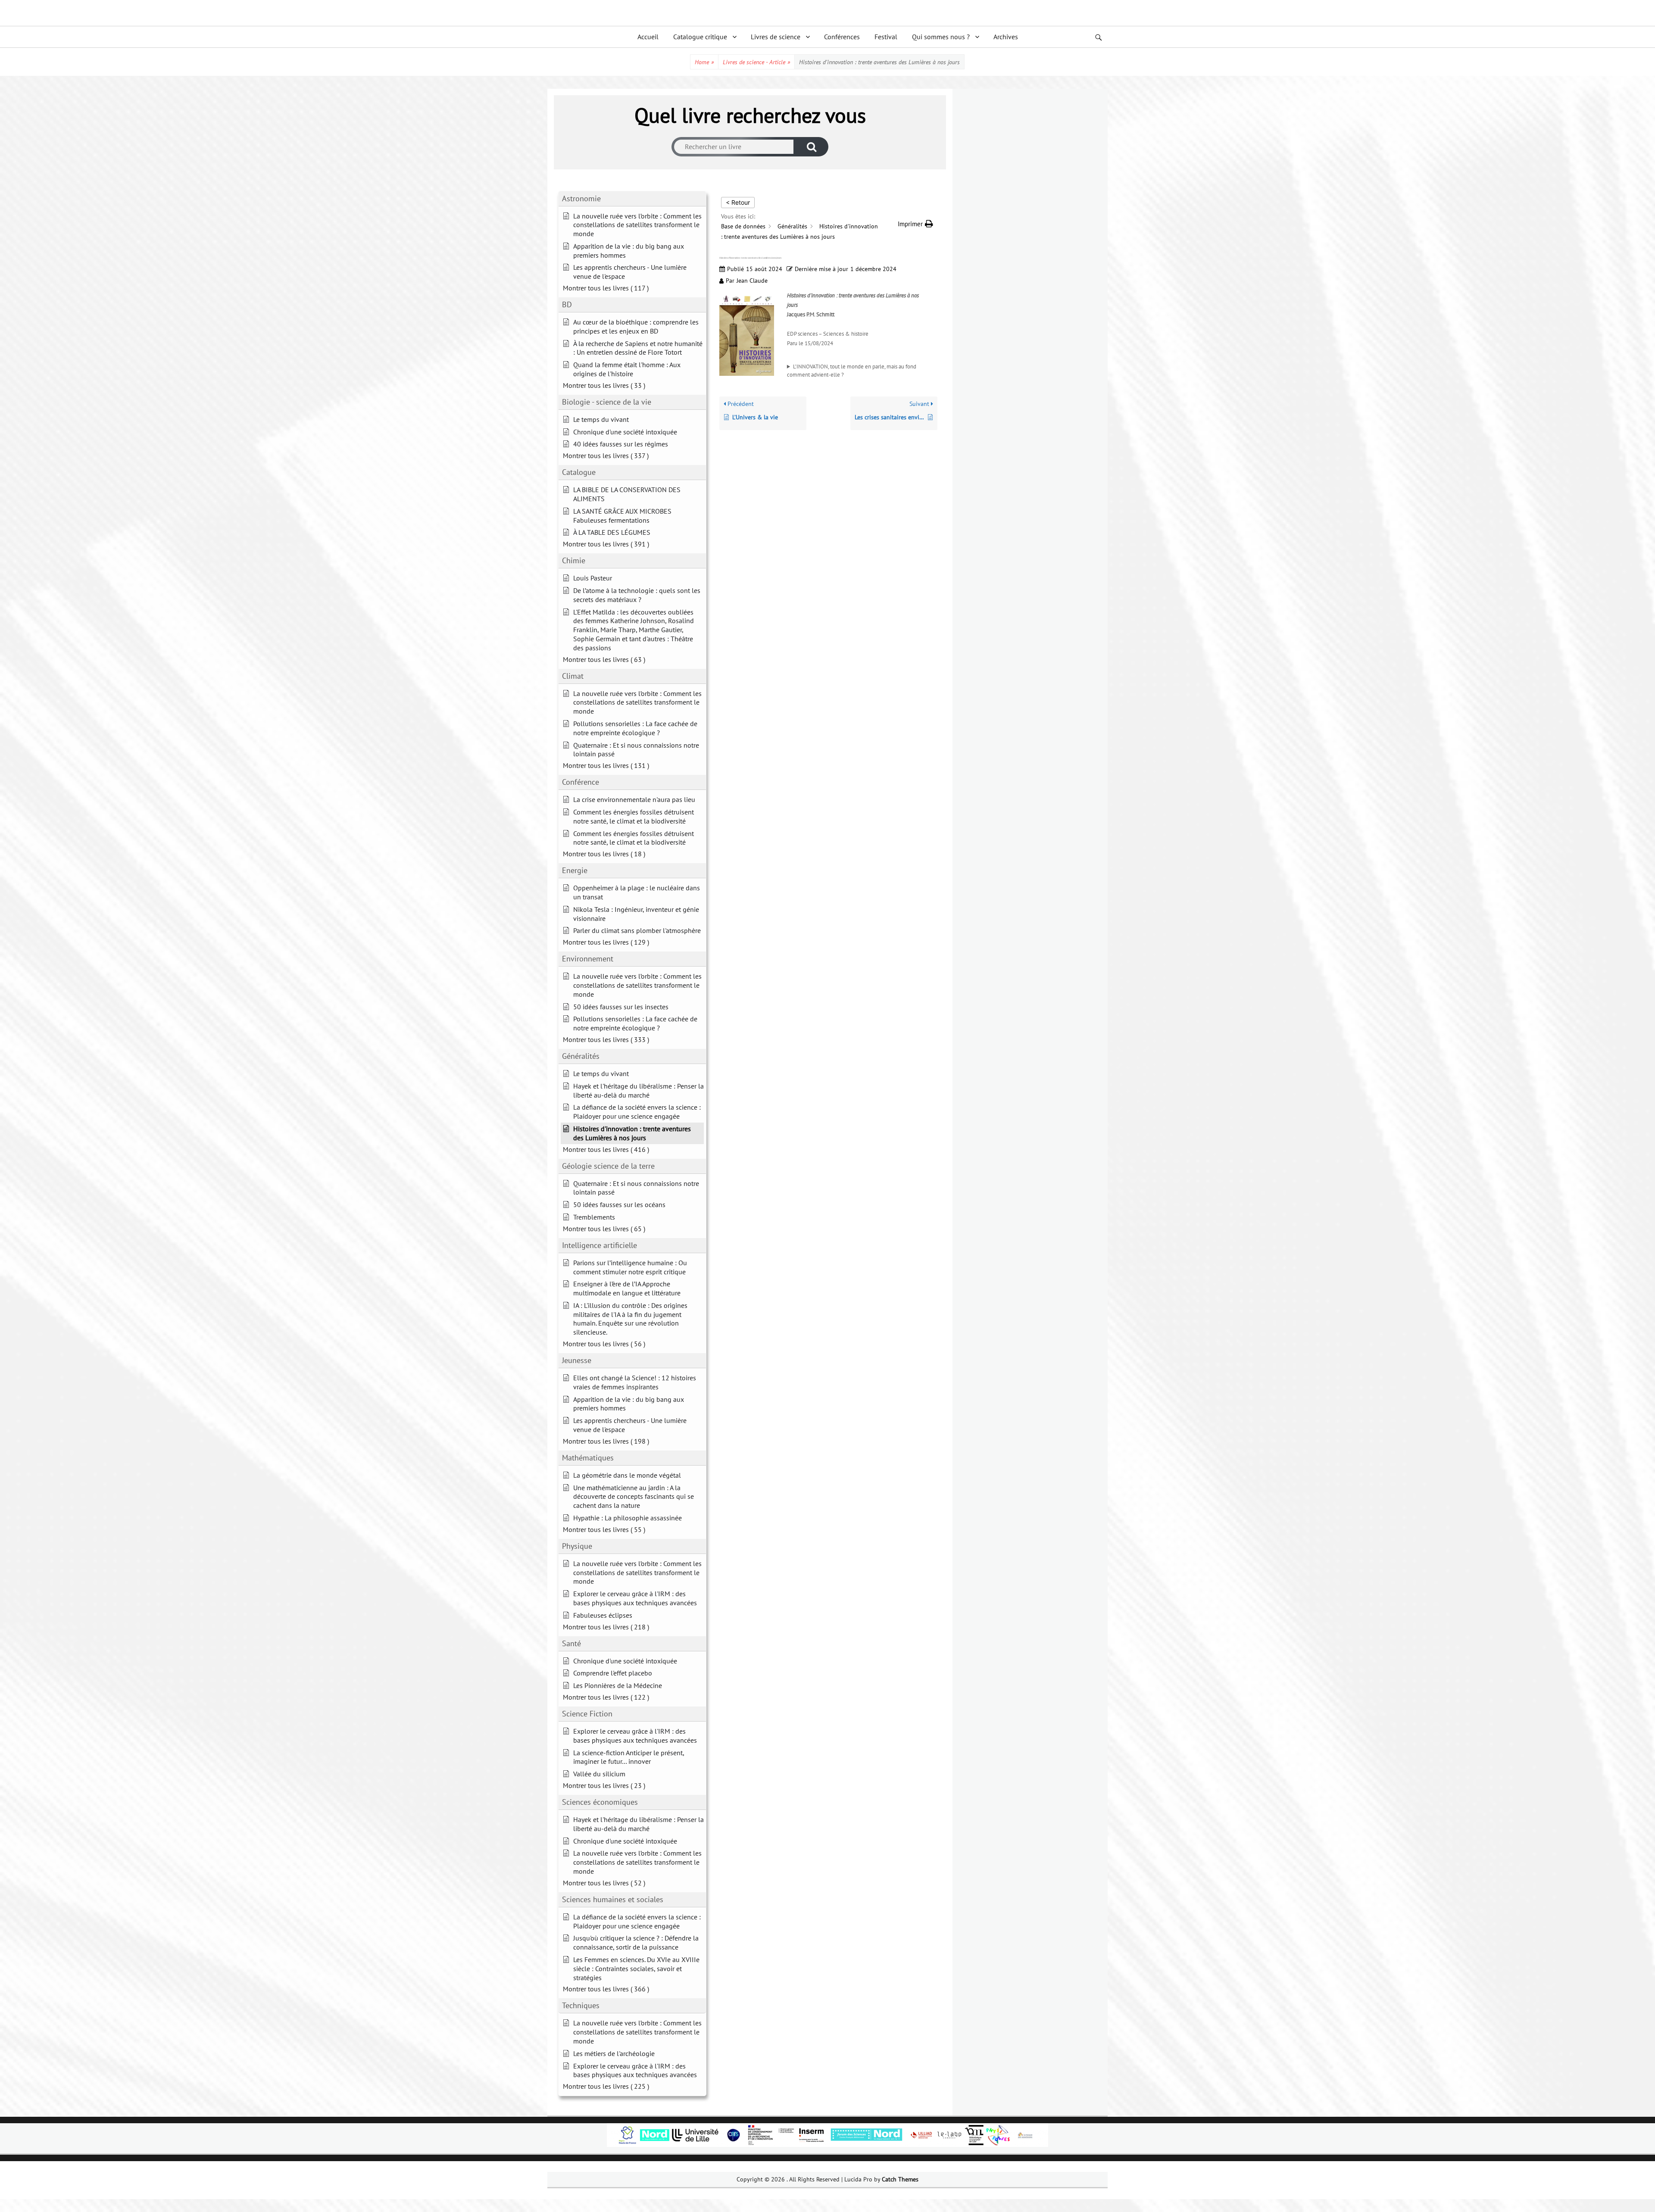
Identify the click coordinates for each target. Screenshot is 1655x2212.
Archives (1006, 37)
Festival (886, 37)
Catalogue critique (700, 37)
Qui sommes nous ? (941, 37)
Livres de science (776, 37)
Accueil (648, 37)
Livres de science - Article (756, 62)
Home (704, 62)
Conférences (842, 37)
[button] (915, 224)
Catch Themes (900, 2179)
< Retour (738, 202)
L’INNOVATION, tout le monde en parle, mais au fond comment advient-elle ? (852, 371)
